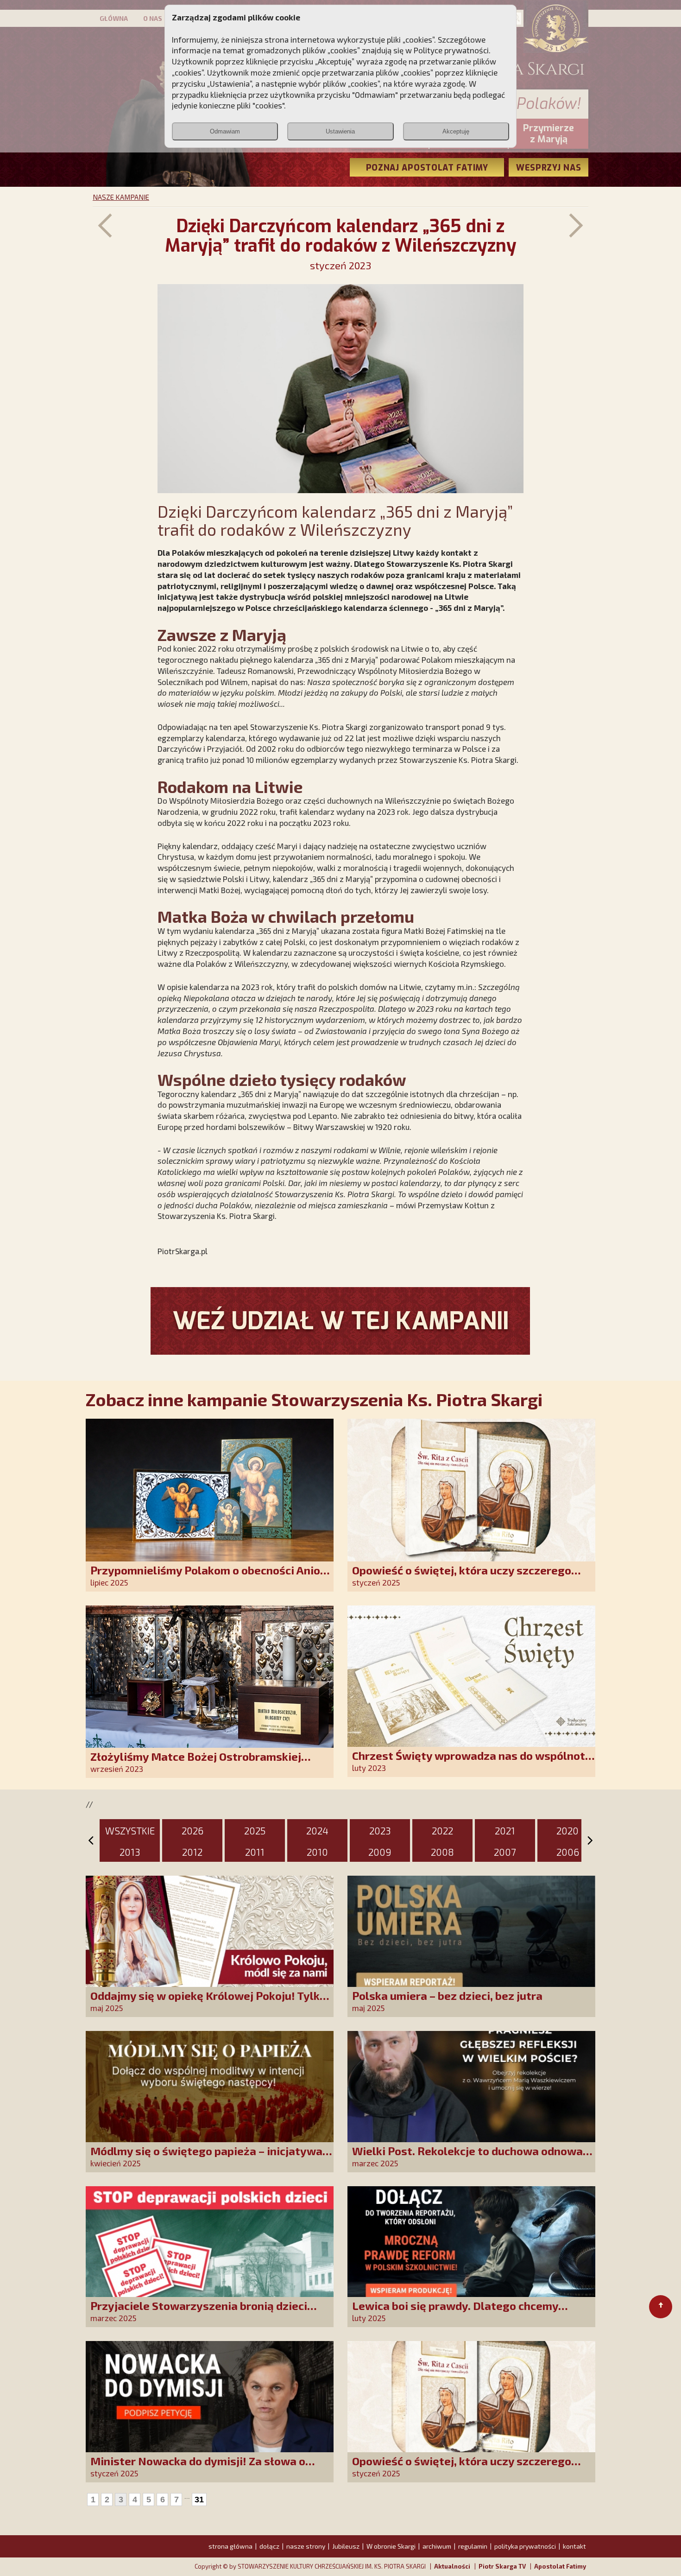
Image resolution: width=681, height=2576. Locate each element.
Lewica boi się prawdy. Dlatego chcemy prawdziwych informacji (455, 2312)
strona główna (230, 2546)
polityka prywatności (525, 2546)
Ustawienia (340, 131)
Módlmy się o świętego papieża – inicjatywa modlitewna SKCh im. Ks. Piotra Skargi (206, 2157)
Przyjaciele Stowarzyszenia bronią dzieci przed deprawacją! (199, 2312)
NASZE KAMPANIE (121, 197)
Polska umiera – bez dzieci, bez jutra (447, 1995)
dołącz (269, 2546)
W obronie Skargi (391, 2546)
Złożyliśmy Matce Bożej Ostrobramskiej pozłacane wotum (196, 1763)
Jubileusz (346, 2546)
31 (199, 2500)
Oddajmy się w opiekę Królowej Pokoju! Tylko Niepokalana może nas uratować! (208, 2002)
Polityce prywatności (451, 50)
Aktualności (452, 2566)
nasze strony (306, 2546)
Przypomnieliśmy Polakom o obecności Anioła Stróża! (211, 1577)
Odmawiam (225, 131)
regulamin (473, 2546)
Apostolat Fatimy (560, 2566)
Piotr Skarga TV (502, 2566)
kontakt (574, 2546)
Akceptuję (456, 131)
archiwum (437, 2546)
